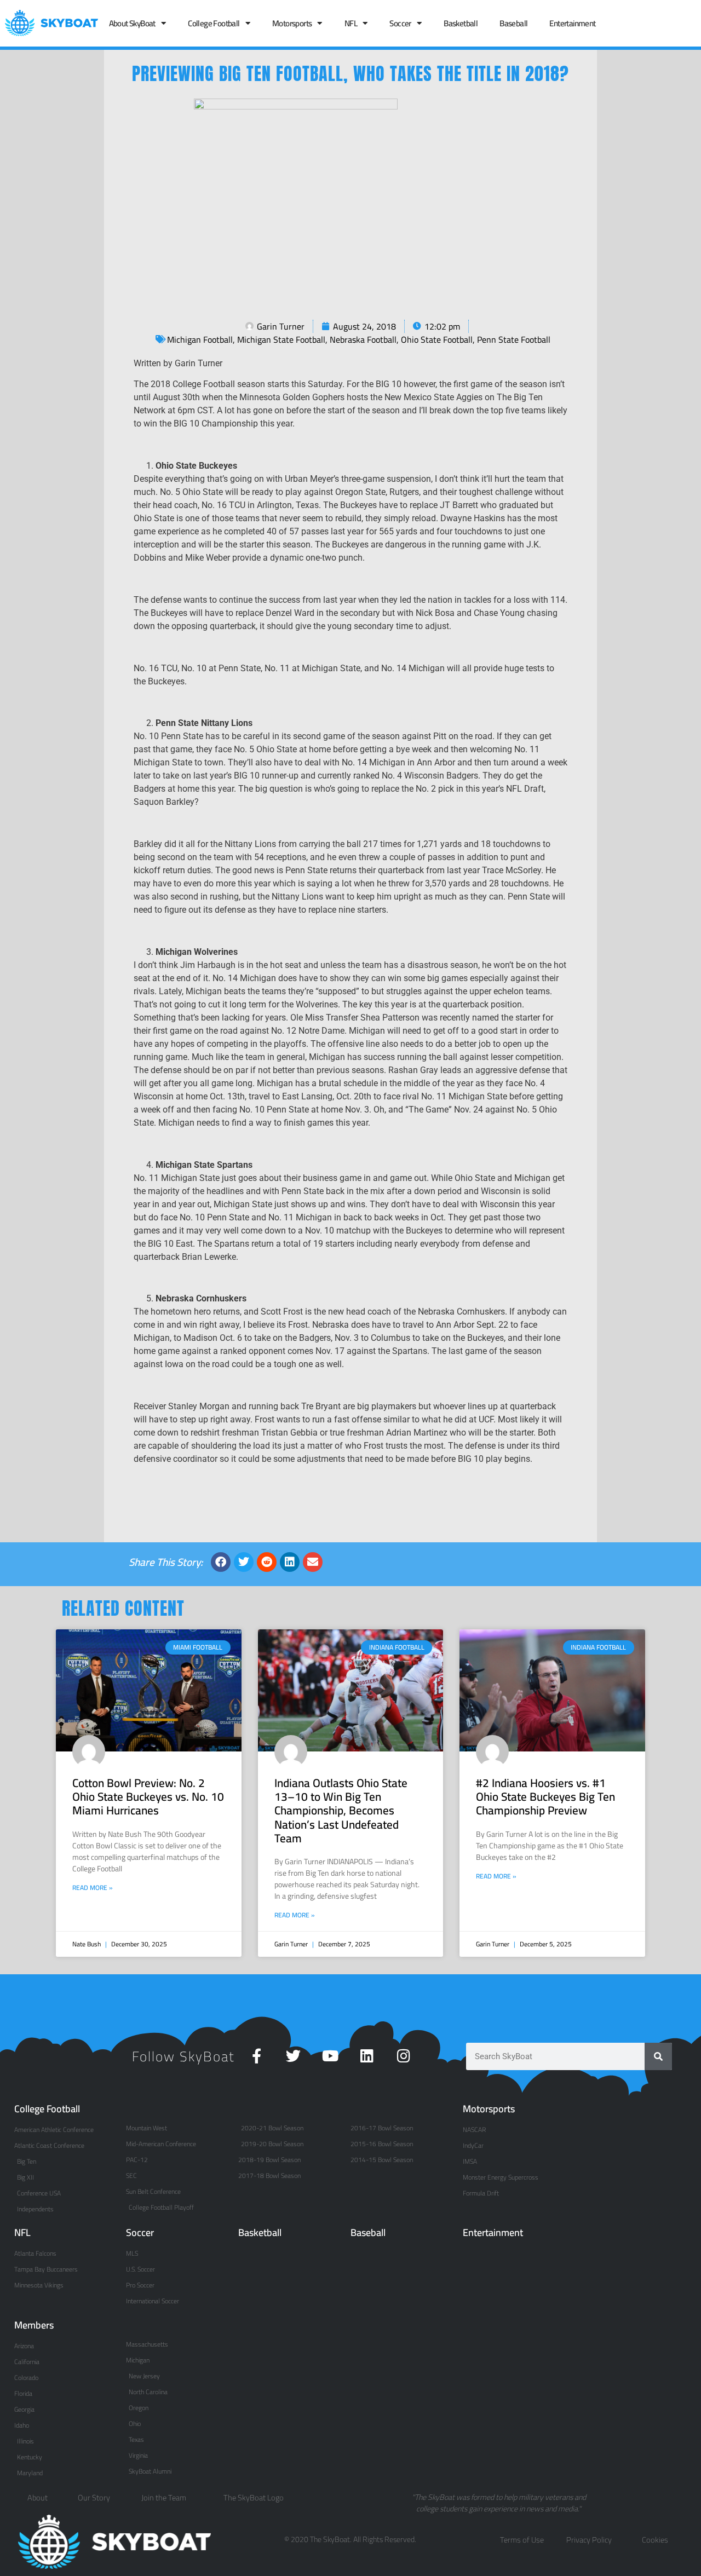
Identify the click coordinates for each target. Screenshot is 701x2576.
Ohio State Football (437, 339)
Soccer (400, 23)
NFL (351, 23)
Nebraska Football (363, 339)
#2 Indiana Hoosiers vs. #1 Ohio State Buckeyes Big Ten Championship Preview (545, 1797)
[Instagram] (403, 2056)
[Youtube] (330, 2056)
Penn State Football (514, 339)
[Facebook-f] (257, 2056)
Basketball (461, 23)
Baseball (513, 23)
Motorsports (292, 23)
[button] (221, 1562)
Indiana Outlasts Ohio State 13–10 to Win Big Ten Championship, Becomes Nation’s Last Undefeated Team (341, 1811)
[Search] (658, 2056)
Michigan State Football (281, 339)
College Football (214, 23)
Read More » (93, 1888)
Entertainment (572, 23)
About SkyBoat (132, 23)
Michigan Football (200, 339)
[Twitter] (293, 2056)
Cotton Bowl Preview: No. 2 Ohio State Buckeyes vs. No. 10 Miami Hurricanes (148, 1797)
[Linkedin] (367, 2056)
